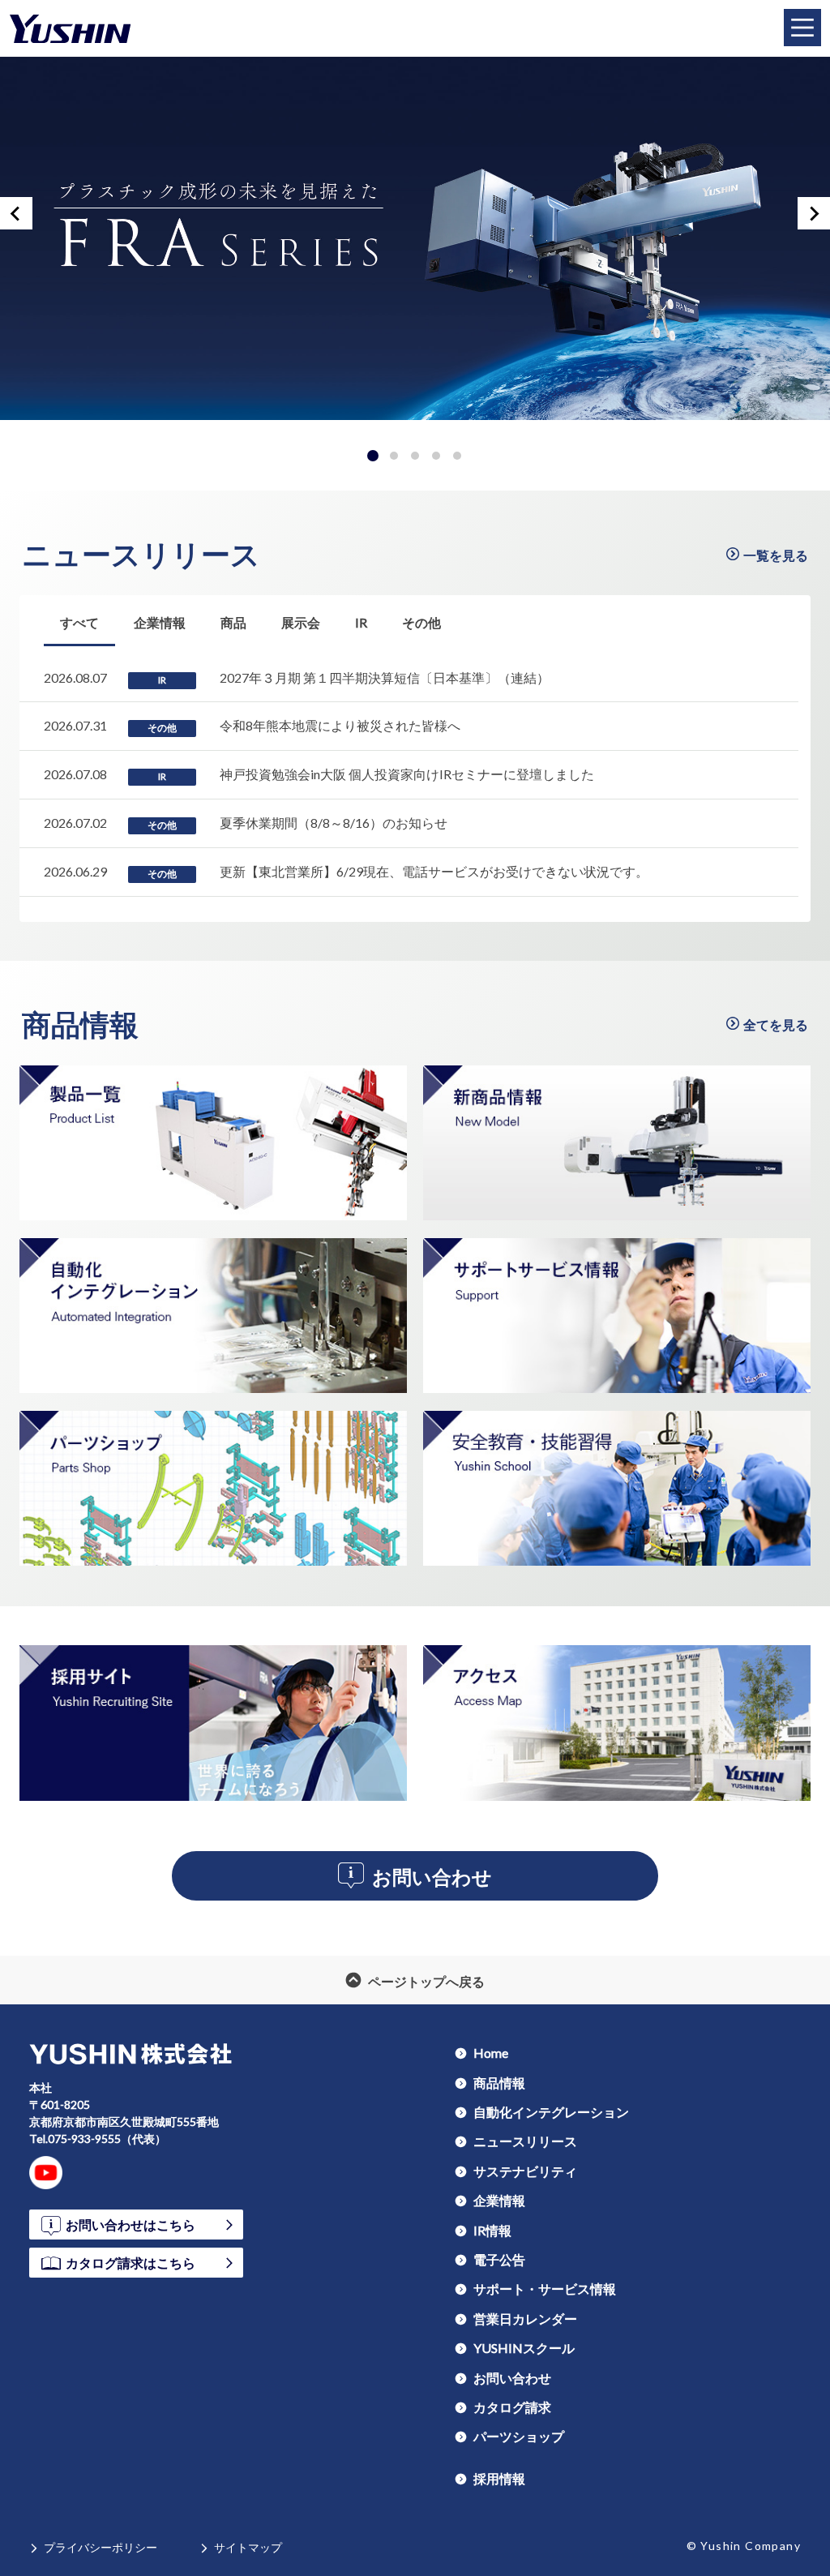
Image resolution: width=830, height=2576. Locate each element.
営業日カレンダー (525, 2318)
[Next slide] (814, 213)
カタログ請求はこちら (130, 2262)
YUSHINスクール (524, 2347)
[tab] (373, 456)
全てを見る (776, 1024)
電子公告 (499, 2259)
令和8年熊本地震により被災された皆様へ (340, 725)
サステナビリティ (525, 2171)
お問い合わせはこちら (130, 2224)
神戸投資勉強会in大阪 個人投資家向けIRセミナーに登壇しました (407, 774)
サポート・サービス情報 (545, 2288)
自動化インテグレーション (551, 2111)
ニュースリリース (141, 554)
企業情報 (499, 2200)
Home (491, 2052)
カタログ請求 (512, 2407)
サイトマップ (248, 2547)
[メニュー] (802, 28)
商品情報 (80, 1024)
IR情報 (492, 2230)
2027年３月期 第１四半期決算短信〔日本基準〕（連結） (385, 677)
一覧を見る (776, 555)
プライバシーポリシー (101, 2547)
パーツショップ (519, 2436)
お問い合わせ (432, 1876)
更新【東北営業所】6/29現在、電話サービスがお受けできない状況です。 (434, 871)
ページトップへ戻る (426, 1980)
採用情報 (499, 2478)
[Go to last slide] (16, 213)
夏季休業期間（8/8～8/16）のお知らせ (334, 823)
